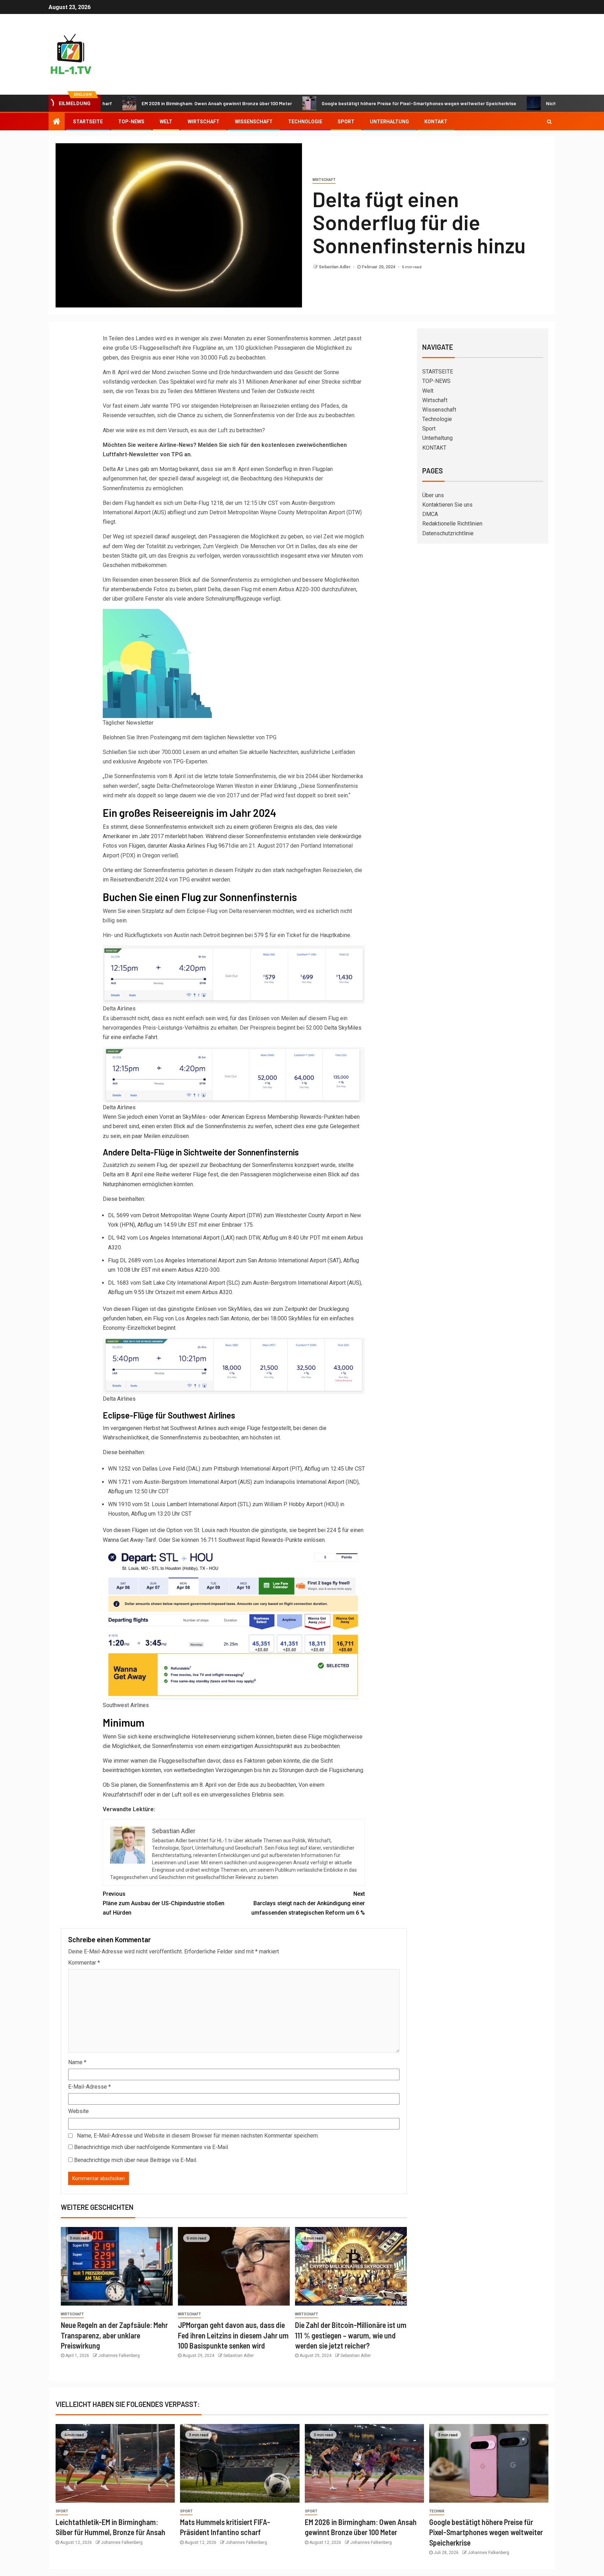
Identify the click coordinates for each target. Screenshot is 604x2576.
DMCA (430, 514)
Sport (346, 122)
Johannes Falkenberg (119, 2356)
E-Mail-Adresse (89, 2087)
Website (78, 2111)
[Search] (549, 122)
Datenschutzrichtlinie (448, 533)
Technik (437, 2511)
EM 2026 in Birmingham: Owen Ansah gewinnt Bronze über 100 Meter (148, 103)
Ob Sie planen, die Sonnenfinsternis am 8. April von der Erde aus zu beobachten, (201, 1785)
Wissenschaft (254, 122)
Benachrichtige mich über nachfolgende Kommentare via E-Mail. (152, 2147)
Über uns (433, 495)
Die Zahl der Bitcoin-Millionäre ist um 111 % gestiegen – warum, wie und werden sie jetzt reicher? (351, 2335)
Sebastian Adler (335, 267)
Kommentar (84, 1963)
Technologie (305, 122)
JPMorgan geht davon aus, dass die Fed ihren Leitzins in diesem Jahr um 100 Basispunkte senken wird (233, 2335)
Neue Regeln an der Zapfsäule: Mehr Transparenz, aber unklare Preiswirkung (114, 2335)
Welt (166, 122)
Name (77, 2062)
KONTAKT (436, 122)
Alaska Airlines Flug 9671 (200, 846)
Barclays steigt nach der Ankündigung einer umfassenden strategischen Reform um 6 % (308, 1903)
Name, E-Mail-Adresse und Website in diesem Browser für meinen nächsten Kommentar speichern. (198, 2136)
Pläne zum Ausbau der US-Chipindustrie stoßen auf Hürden (164, 1903)
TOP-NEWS (131, 122)
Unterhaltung (389, 122)
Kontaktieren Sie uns (447, 505)
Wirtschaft (204, 122)
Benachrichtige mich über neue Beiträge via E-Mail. (136, 2160)
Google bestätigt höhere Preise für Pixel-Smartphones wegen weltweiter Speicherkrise (350, 103)
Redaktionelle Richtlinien (452, 524)
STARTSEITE (88, 122)
